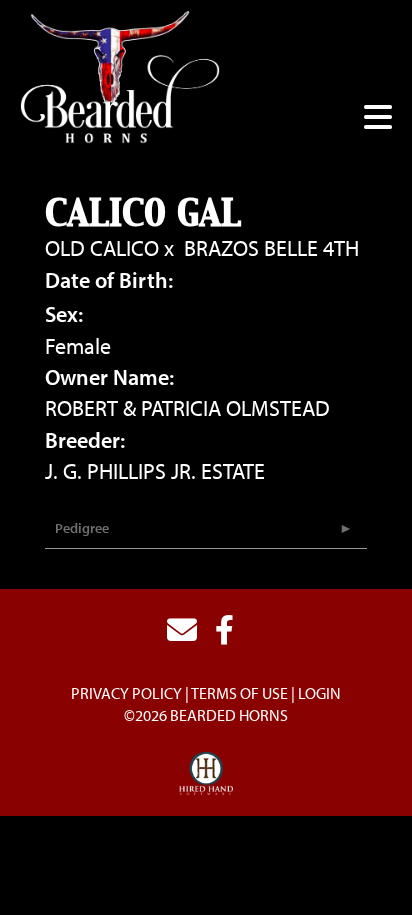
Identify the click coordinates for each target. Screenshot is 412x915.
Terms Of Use (239, 693)
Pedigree (82, 528)
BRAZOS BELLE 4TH (271, 248)
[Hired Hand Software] (206, 774)
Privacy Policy (126, 693)
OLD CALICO (102, 248)
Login (319, 693)
